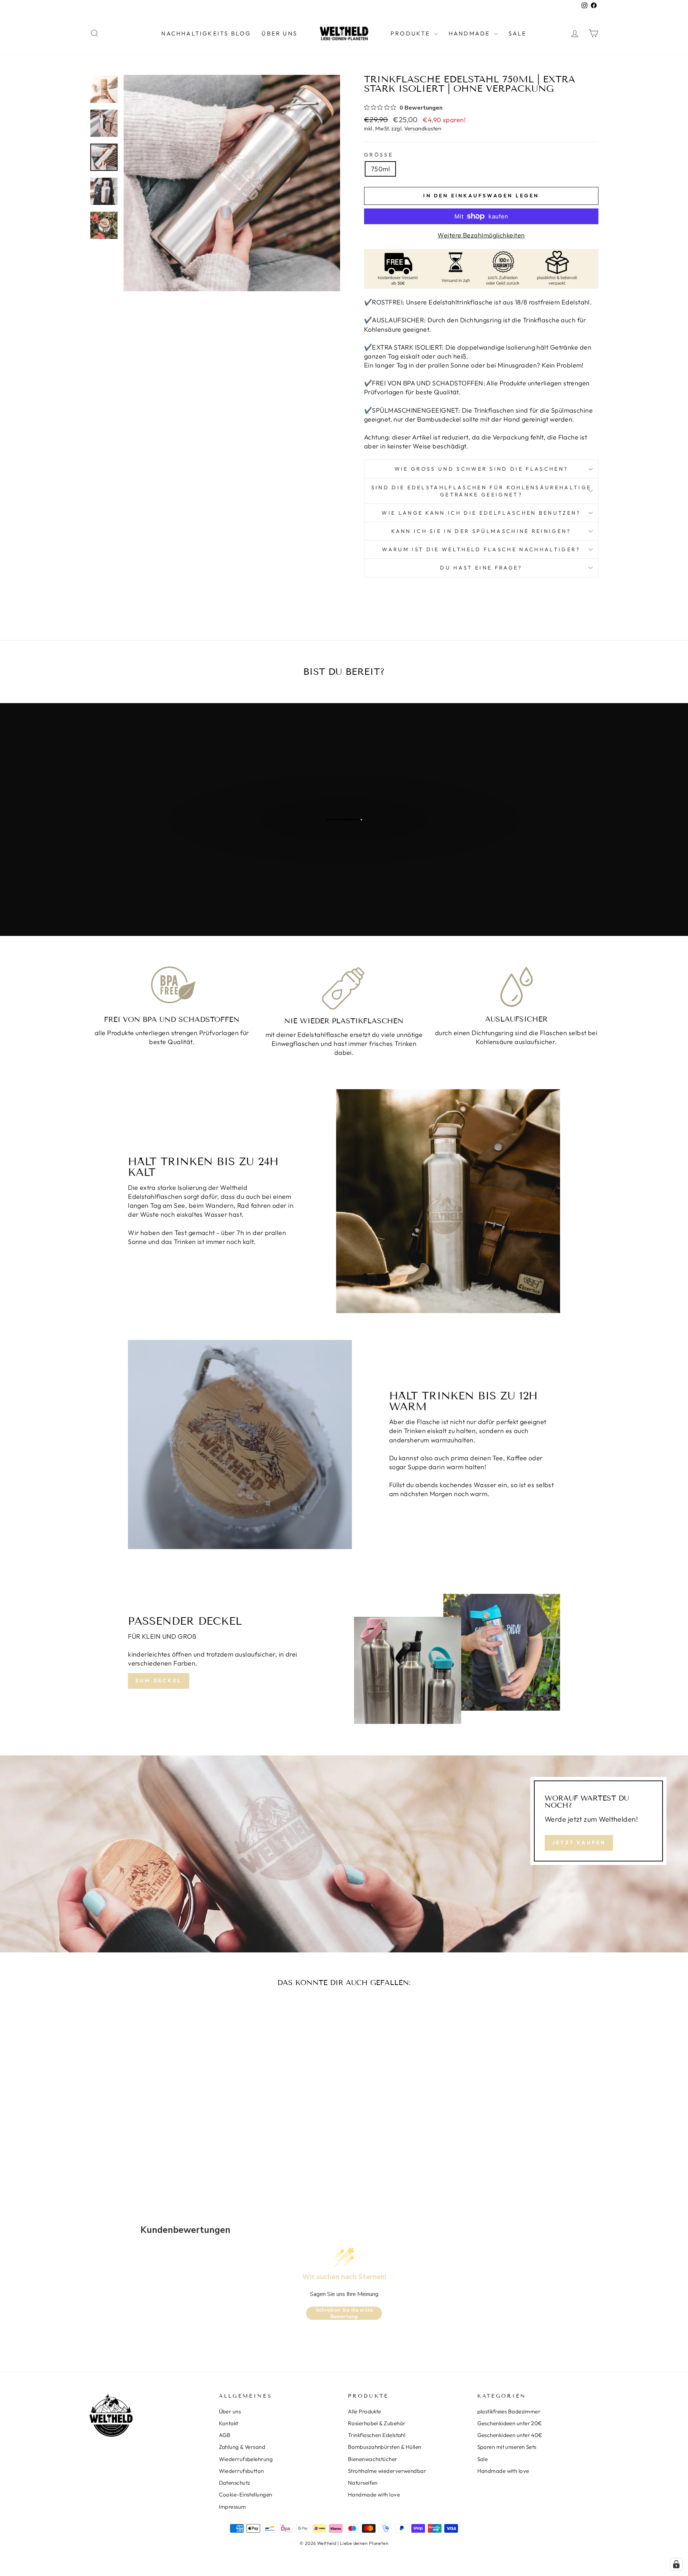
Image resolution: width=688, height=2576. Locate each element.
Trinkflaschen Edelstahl (377, 2435)
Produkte (412, 33)
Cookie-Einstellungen (246, 2495)
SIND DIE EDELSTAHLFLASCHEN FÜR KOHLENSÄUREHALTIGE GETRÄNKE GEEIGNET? (481, 491)
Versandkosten (423, 128)
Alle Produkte (365, 2411)
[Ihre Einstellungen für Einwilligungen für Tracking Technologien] (676, 2564)
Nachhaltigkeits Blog (206, 33)
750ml (380, 169)
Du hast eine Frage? (481, 568)
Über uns (279, 33)
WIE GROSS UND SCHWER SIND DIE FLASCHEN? (481, 469)
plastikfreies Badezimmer (509, 2411)
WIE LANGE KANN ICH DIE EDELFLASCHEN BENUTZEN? (481, 513)
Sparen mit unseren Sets (507, 2447)
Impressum (233, 2507)
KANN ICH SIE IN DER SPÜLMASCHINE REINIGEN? (481, 531)
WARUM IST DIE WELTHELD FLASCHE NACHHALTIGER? (481, 549)
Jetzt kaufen (579, 1842)
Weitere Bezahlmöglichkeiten (481, 235)
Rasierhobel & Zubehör (377, 2423)
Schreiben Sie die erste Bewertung (344, 2313)
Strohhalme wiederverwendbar (387, 2471)
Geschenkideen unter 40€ (510, 2435)
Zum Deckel (159, 1681)
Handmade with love (374, 2495)
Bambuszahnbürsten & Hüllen (385, 2447)
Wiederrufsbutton (242, 2471)
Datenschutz (235, 2483)
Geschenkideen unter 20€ (510, 2423)
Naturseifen (363, 2483)
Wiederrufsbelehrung (246, 2459)
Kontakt (229, 2423)
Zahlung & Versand (242, 2447)
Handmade (470, 33)
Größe (379, 155)
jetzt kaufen (343, 848)
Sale (518, 33)
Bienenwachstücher (373, 2459)
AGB (225, 2435)
